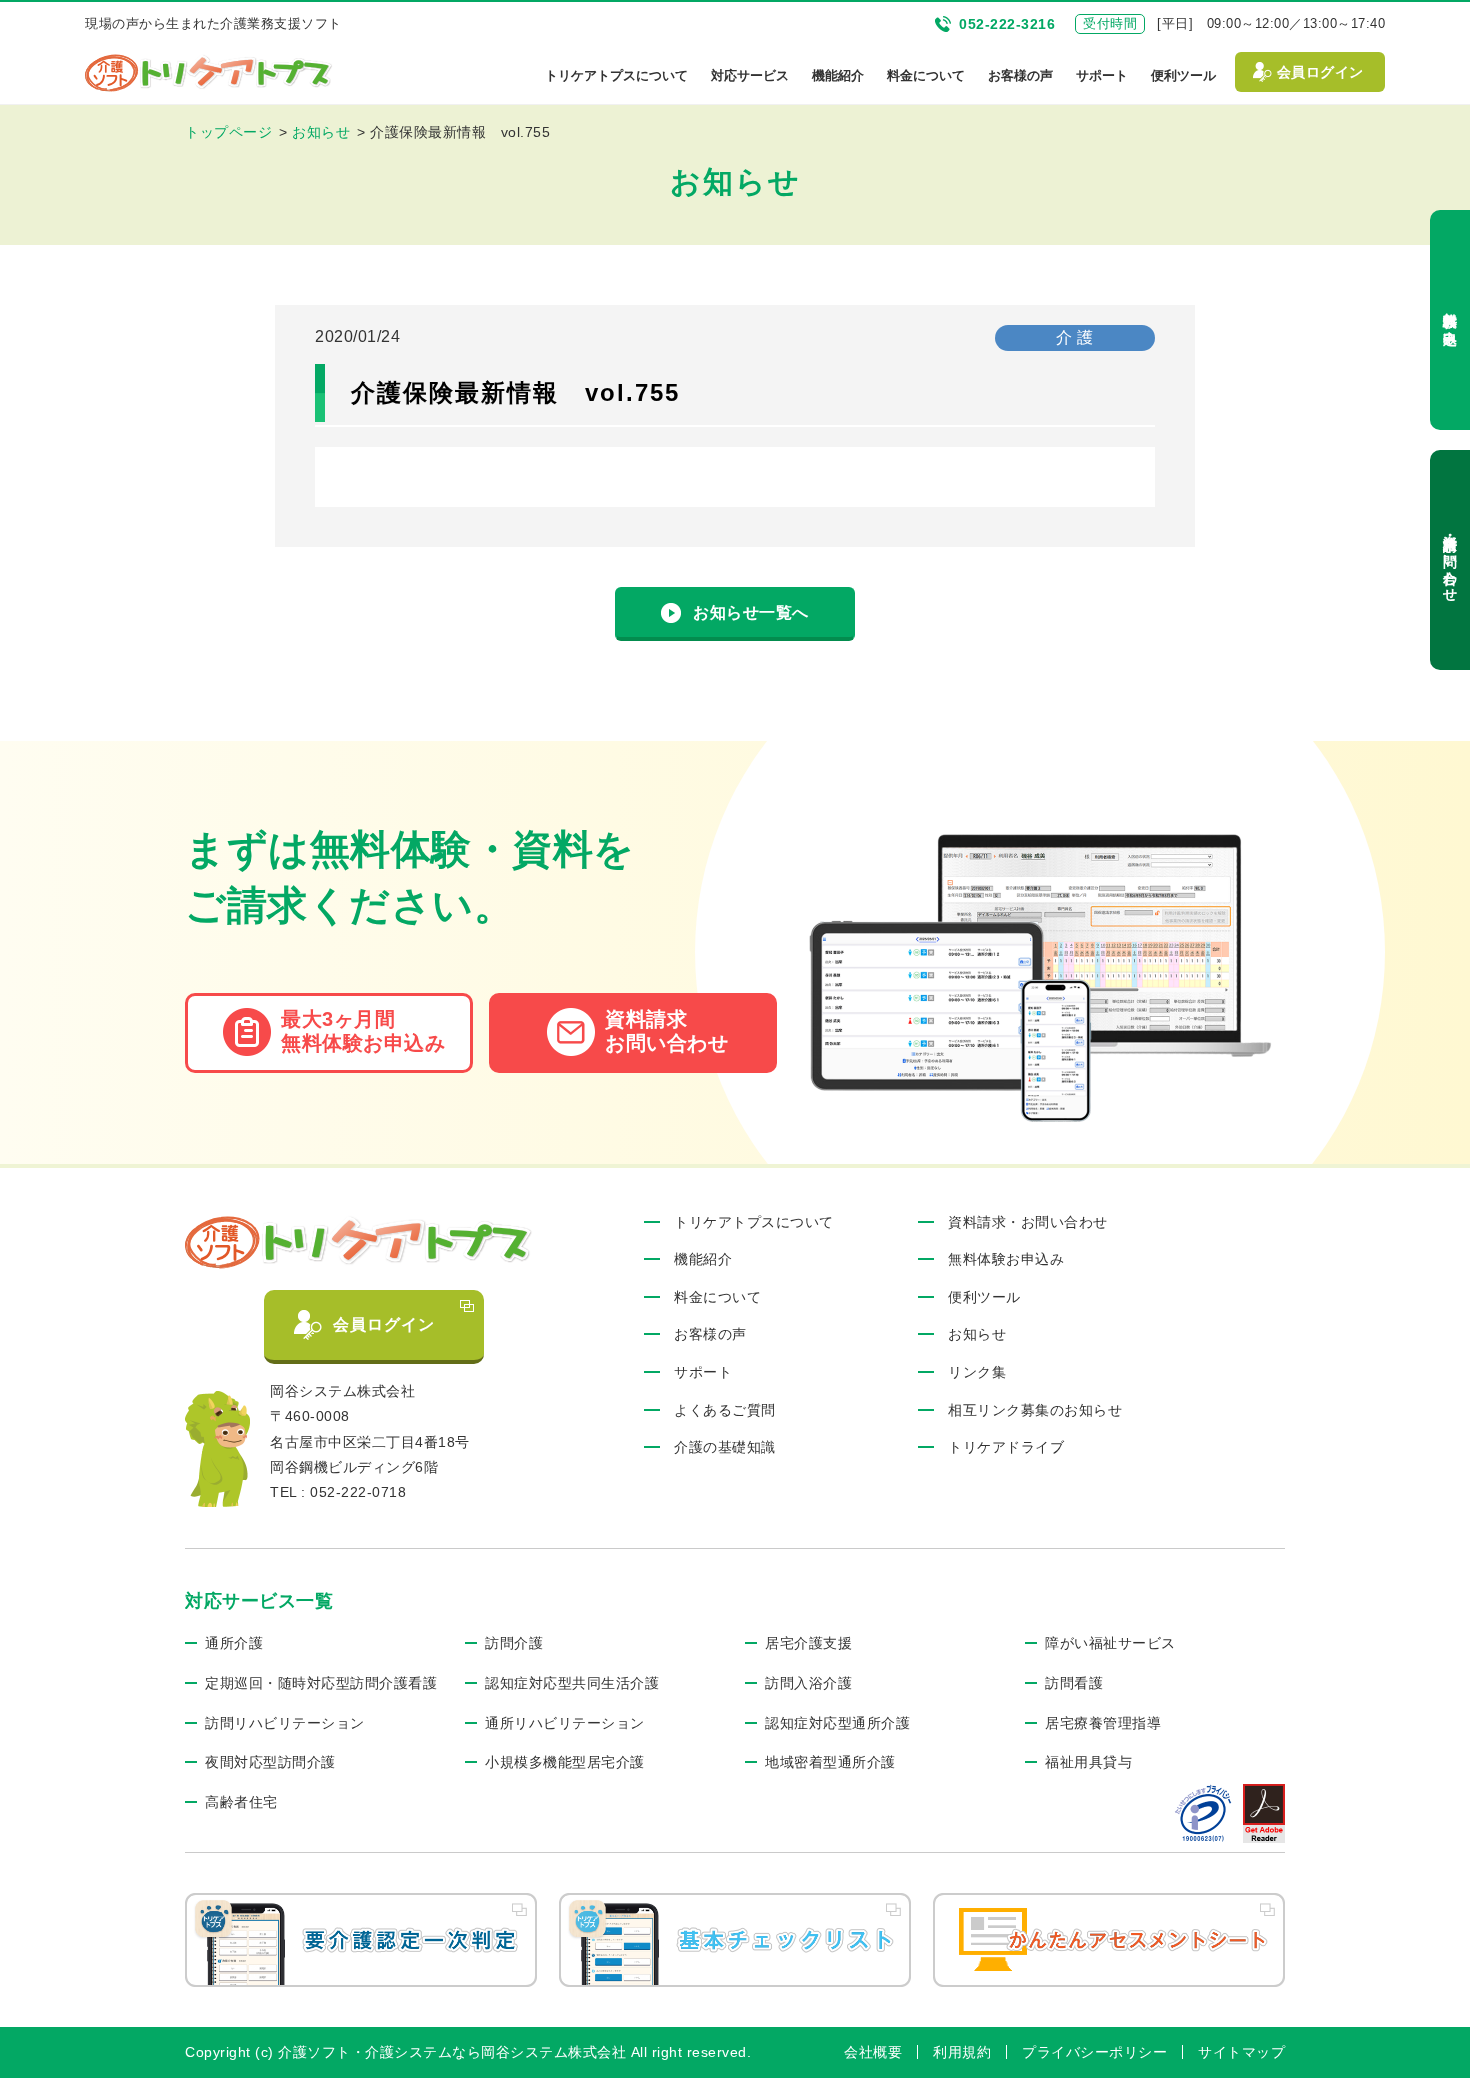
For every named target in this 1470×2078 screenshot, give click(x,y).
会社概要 (873, 2052)
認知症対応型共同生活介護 (572, 1683)
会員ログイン (1320, 72)
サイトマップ (1241, 2052)
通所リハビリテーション (565, 1723)
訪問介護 (514, 1643)
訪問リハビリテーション (285, 1723)
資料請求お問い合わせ (666, 1031)
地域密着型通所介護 (830, 1762)
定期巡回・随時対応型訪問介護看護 (321, 1683)
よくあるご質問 (725, 1410)
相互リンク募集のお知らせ (1035, 1410)
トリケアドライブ (1006, 1447)
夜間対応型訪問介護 (270, 1762)
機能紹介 (838, 75)
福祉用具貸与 (1088, 1762)
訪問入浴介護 (808, 1683)
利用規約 (962, 2052)
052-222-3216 (1007, 24)
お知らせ (977, 1334)
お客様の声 (1020, 75)
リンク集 (977, 1372)
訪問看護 (1074, 1683)
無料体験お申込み (1450, 320)
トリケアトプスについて (616, 75)
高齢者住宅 (241, 1802)
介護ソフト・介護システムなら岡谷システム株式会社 (452, 2052)
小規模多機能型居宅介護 (565, 1762)
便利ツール (1183, 75)
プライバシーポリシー (1094, 2052)
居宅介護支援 (808, 1643)
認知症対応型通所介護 (837, 1723)
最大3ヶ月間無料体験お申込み (363, 1031)
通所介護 (234, 1643)
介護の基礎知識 (725, 1447)
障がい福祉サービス (1110, 1643)
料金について (926, 75)
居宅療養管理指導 (1103, 1723)
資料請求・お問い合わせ (1450, 560)
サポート (1102, 75)
